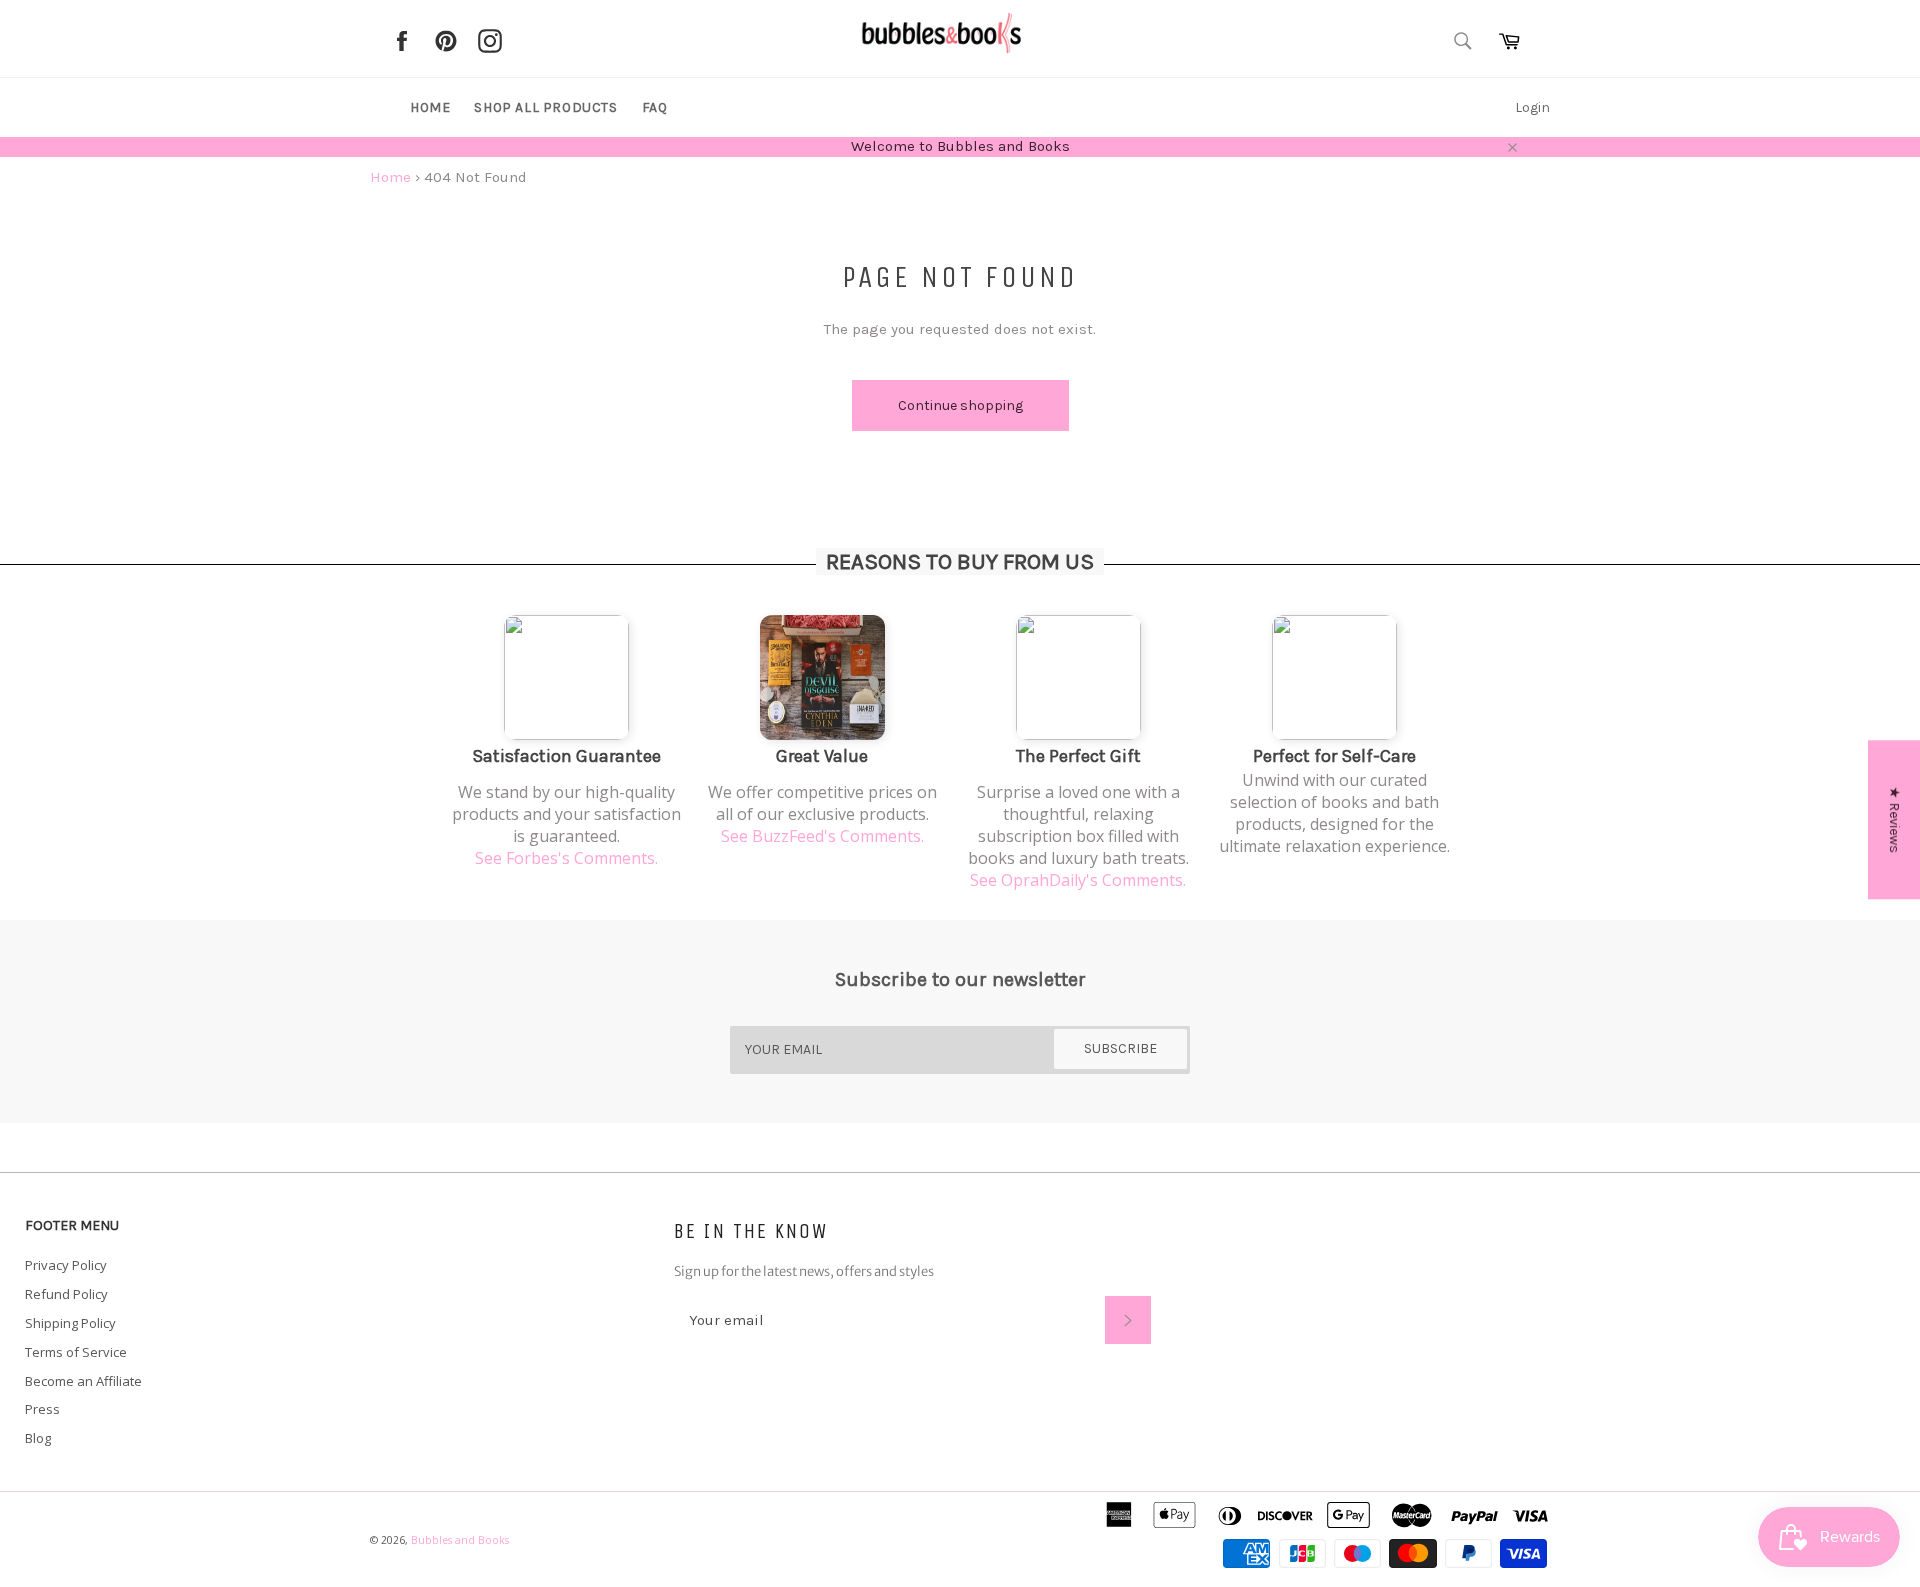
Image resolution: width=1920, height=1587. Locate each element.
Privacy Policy (66, 1265)
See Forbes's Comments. (566, 858)
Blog (38, 1438)
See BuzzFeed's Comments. (822, 836)
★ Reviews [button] (1894, 819)
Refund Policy (66, 1294)
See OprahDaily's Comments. (1078, 880)
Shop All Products (545, 107)
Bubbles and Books (460, 1540)
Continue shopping (960, 405)
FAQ (655, 107)
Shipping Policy (70, 1323)
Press (42, 1409)
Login (1532, 107)
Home (430, 107)
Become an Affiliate (83, 1381)
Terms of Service (76, 1352)
